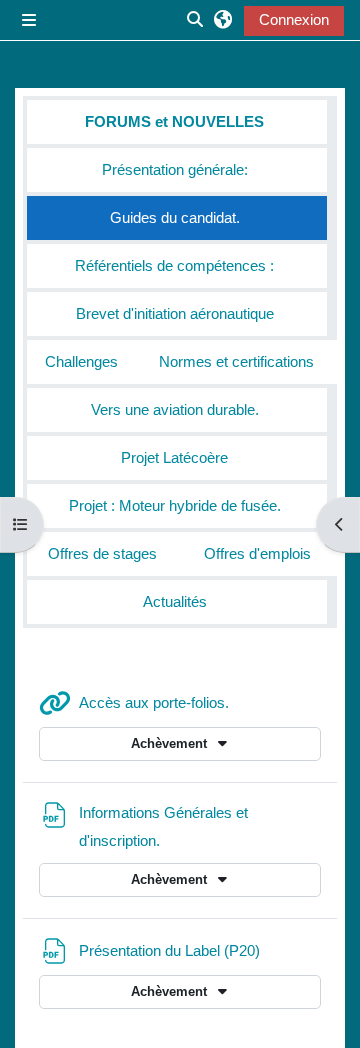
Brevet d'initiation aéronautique (175, 314)
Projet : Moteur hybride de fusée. (175, 506)
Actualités (175, 602)
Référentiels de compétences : (174, 266)
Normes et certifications (236, 362)
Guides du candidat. (175, 218)
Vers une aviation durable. (175, 410)
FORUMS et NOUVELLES (174, 122)
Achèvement (171, 743)
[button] (222, 20)
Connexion (294, 20)
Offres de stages (102, 554)
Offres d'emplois (257, 554)
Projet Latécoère (174, 458)
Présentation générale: (175, 170)
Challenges (81, 362)
